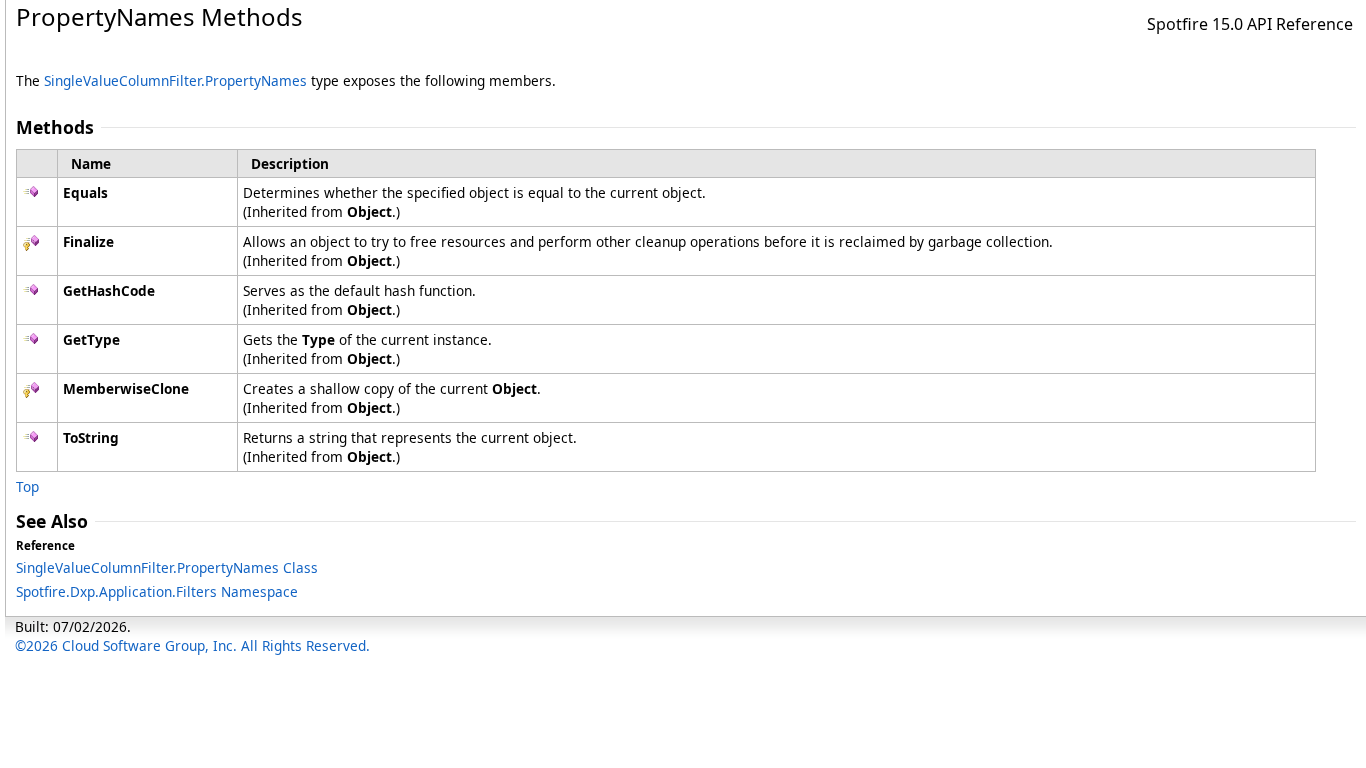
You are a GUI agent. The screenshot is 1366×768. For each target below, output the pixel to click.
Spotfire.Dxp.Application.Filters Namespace (157, 591)
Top (27, 486)
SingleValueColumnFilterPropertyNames (175, 80)
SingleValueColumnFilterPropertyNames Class (167, 567)
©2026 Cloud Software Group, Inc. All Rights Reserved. (192, 645)
